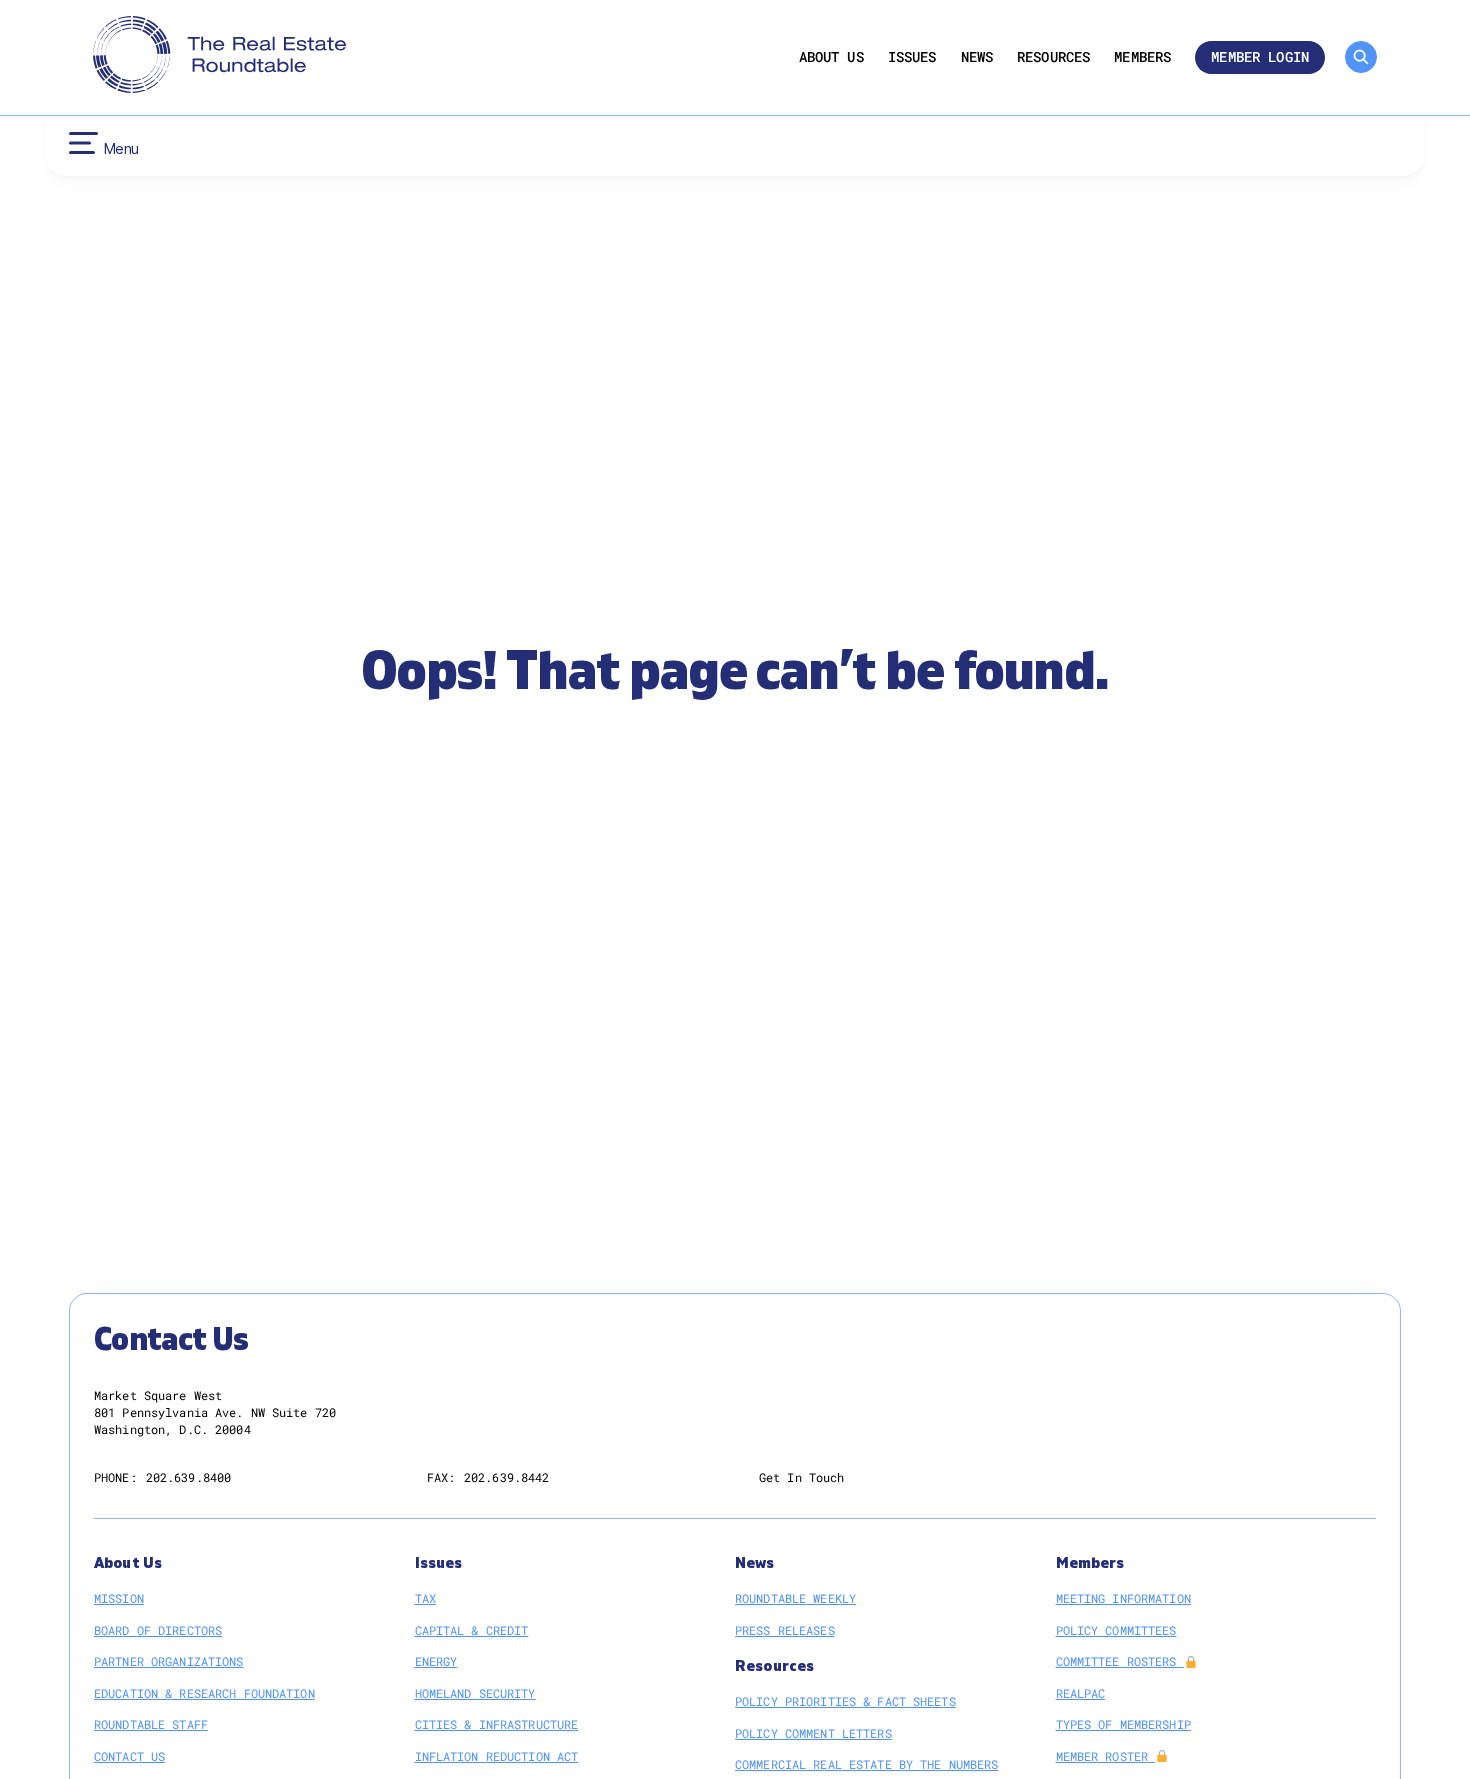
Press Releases (785, 1630)
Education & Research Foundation (204, 1693)
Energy (436, 1661)
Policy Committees (1116, 1630)
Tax (425, 1598)
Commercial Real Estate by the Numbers (866, 1764)
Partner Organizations (169, 1661)
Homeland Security (475, 1693)
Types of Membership (1123, 1724)
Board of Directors (158, 1630)
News (977, 57)
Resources (1053, 57)
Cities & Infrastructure (497, 1724)
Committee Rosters (1120, 1661)
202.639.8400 (188, 1477)
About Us (831, 57)
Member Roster (1106, 1756)
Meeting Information (1123, 1598)
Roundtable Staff (151, 1724)
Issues (912, 57)
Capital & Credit (472, 1630)
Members (1142, 57)
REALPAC (1081, 1693)
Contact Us (129, 1756)
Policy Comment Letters (813, 1733)
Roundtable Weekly (795, 1598)
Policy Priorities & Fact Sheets (845, 1701)
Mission (119, 1598)
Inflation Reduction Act (497, 1756)
